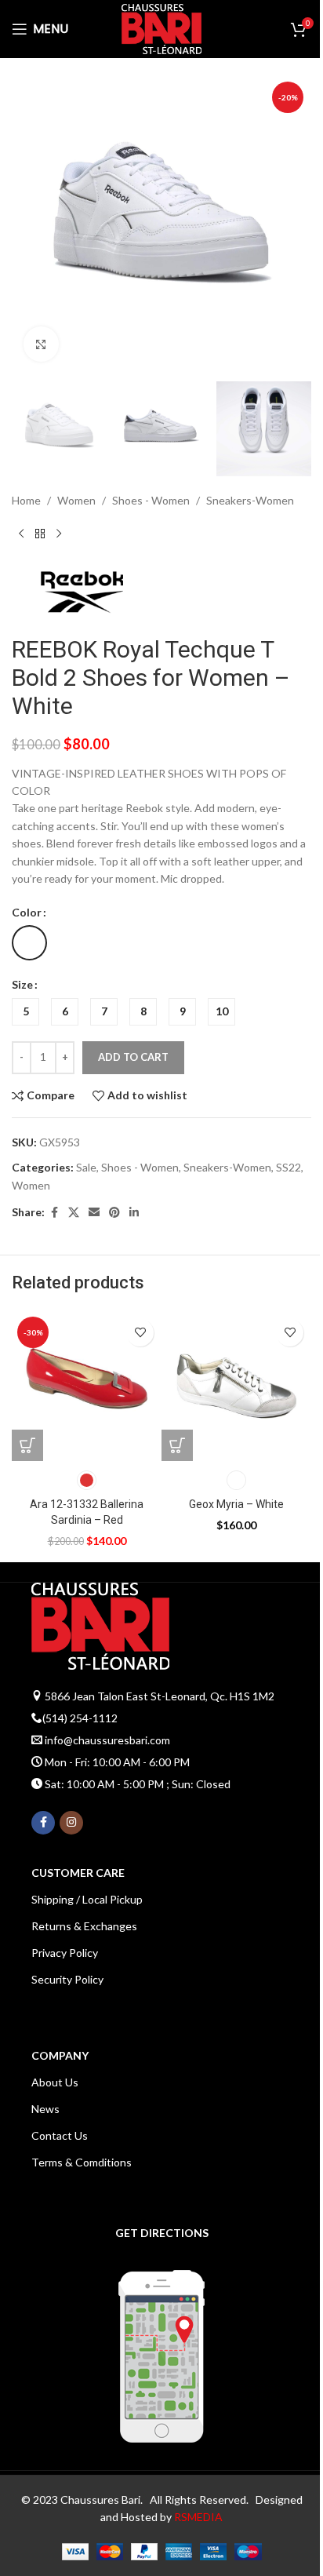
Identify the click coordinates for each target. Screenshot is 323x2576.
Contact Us (60, 2135)
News (45, 2109)
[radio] (29, 943)
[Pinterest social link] (114, 1213)
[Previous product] (21, 534)
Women (76, 500)
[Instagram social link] (71, 1823)
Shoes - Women (151, 500)
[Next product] (59, 534)
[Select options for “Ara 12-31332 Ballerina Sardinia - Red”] (27, 1445)
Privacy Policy (65, 1953)
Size (22, 984)
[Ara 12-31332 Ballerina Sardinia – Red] (87, 1386)
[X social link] (74, 1213)
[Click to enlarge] (41, 344)
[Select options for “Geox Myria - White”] (177, 1445)
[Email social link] (94, 1213)
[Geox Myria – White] (236, 1386)
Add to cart (133, 1057)
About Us (55, 2082)
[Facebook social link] (54, 1213)
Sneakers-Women (250, 500)
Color (27, 912)
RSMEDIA (198, 2517)
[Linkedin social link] (134, 1213)
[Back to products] (40, 534)
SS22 (289, 1167)
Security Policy (67, 1979)
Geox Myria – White (236, 1504)
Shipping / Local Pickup (87, 1899)
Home (26, 500)
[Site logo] (161, 28)
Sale (86, 1167)
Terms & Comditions (82, 2162)
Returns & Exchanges (84, 1926)
